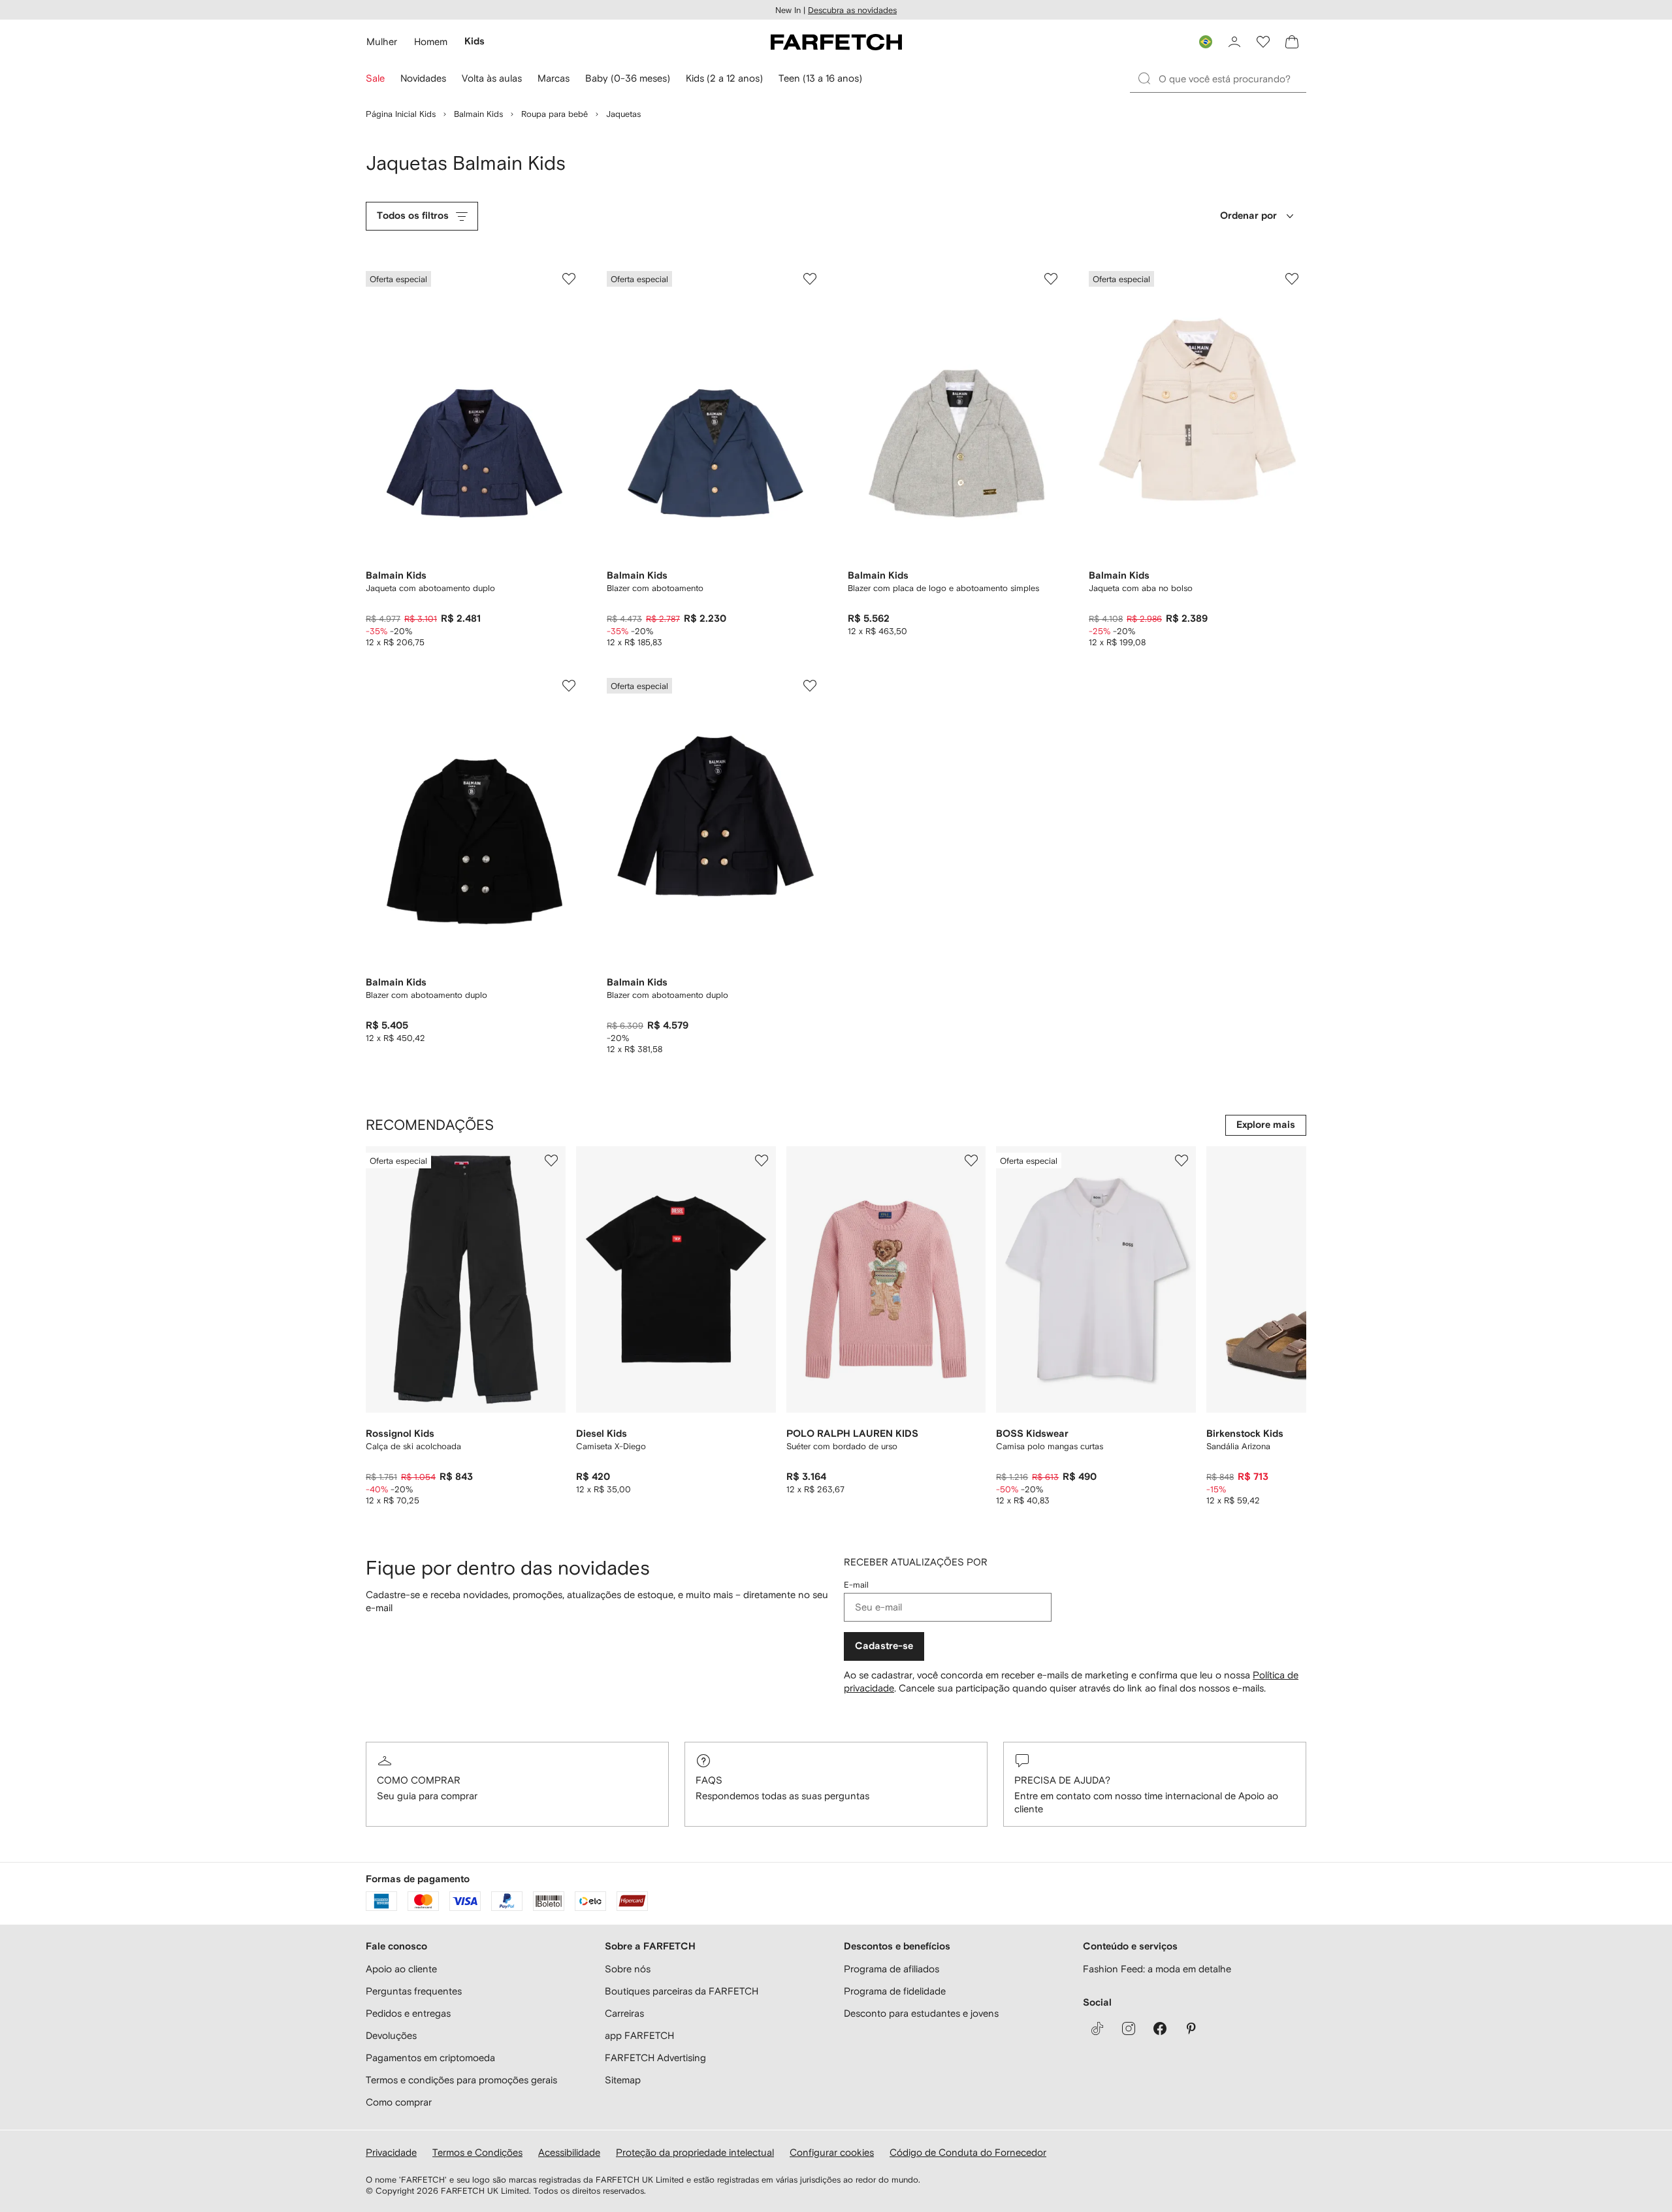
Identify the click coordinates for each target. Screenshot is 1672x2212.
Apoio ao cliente (401, 1969)
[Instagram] (1129, 2028)
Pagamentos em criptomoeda (430, 2058)
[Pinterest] (1191, 2028)
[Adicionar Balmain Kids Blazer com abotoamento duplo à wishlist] (569, 686)
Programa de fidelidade (895, 1991)
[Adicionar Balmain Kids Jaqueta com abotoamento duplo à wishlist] (569, 279)
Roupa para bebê (555, 114)
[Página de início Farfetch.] (836, 42)
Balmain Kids (478, 114)
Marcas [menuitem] (554, 78)
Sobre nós (628, 1969)
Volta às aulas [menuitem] (492, 78)
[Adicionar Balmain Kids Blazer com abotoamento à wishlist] (810, 279)
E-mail (856, 1585)
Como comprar (419, 1780)
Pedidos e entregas (408, 2013)
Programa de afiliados (892, 1969)
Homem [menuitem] (431, 41)
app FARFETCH (639, 2035)
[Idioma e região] (1206, 42)
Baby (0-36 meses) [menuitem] (628, 78)
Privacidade (391, 2152)
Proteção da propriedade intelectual (695, 2152)
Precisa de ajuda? (1062, 1780)
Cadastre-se (884, 1646)
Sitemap (623, 2080)
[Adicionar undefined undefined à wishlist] (551, 1161)
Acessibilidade (569, 2152)
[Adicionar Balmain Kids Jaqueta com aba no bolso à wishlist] (1292, 279)
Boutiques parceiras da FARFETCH (682, 1991)
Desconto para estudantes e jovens (921, 2013)
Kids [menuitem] (474, 41)
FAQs (709, 1780)
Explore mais (1266, 1125)
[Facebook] (1160, 2028)
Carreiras (624, 2013)
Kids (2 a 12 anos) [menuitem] (724, 78)
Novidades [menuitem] (423, 78)
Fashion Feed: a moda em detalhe (1157, 1969)
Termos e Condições (477, 2152)
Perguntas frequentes (414, 1991)
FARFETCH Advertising (655, 2058)
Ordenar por (1248, 216)
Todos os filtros (413, 216)
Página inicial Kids (401, 114)
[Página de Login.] (1234, 42)
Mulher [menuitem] (382, 41)
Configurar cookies (832, 2152)
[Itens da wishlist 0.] (1263, 42)
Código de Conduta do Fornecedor (968, 2152)
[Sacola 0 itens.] (1292, 42)
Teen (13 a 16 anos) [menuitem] (820, 78)
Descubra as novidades (852, 10)
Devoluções (391, 2035)
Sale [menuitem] (375, 78)
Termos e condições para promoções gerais (461, 2080)
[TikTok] (1097, 2028)
